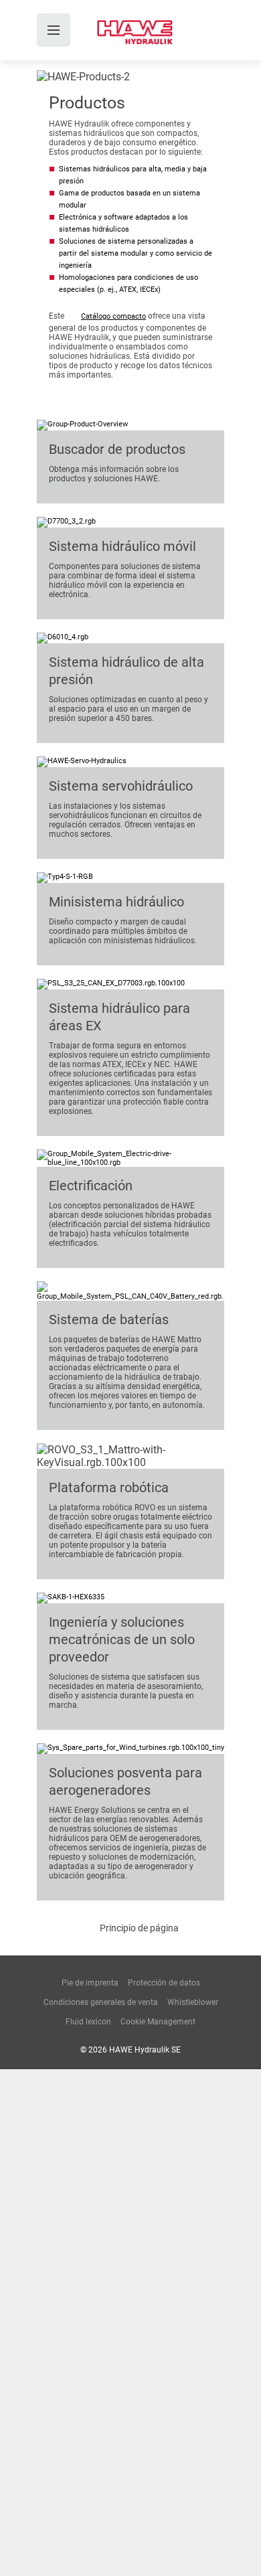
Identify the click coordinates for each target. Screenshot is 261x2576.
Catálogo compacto (113, 316)
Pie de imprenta (90, 1983)
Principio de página (139, 1928)
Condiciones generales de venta (101, 2002)
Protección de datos (164, 1983)
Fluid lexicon (88, 2022)
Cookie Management (158, 2022)
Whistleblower (193, 2002)
